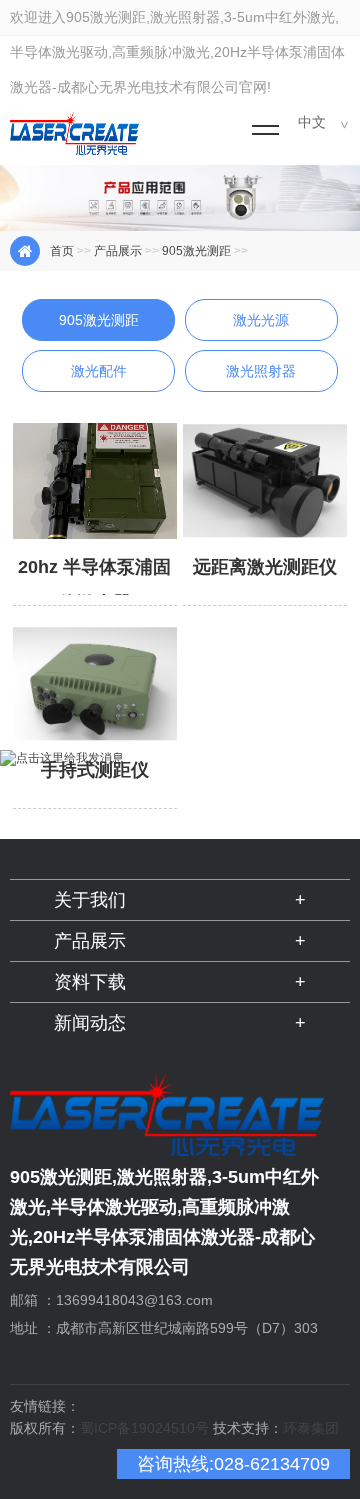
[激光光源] (262, 340)
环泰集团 (311, 1428)
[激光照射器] (262, 391)
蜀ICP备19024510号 (144, 1428)
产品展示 (118, 251)
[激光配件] (99, 391)
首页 (62, 251)
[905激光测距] (99, 340)
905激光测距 (196, 251)
